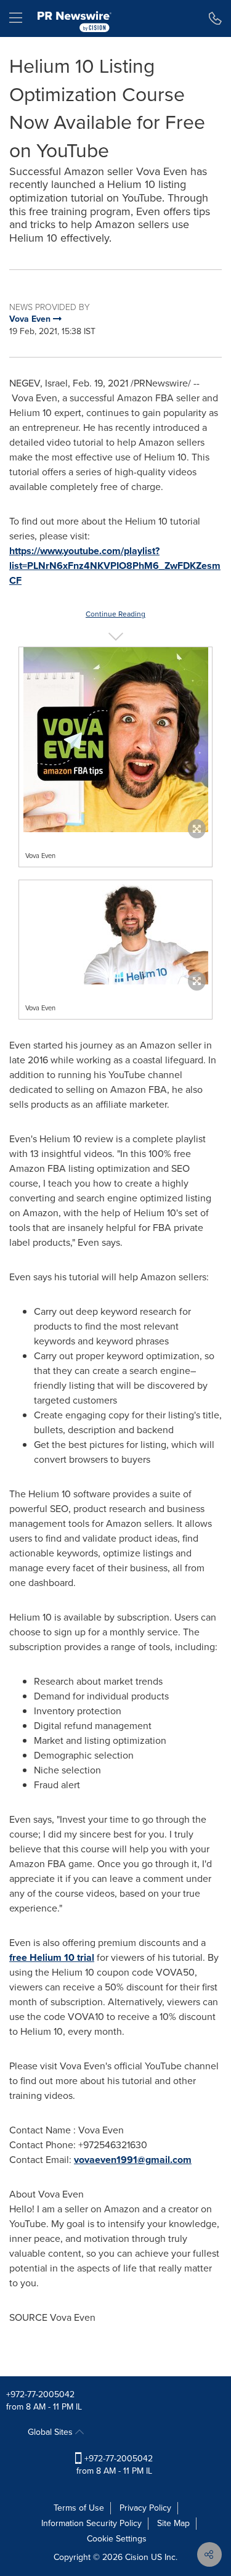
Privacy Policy (145, 2508)
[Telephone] (215, 18)
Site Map (173, 2523)
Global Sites (51, 2432)
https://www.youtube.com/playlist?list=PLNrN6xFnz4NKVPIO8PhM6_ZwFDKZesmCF (115, 566)
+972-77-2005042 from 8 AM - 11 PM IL (115, 2465)
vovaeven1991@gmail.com (133, 2160)
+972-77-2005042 (40, 2394)
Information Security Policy (91, 2523)
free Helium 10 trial (52, 1957)
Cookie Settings (117, 2539)
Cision (137, 2557)
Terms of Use (79, 2508)
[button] (115, 740)
